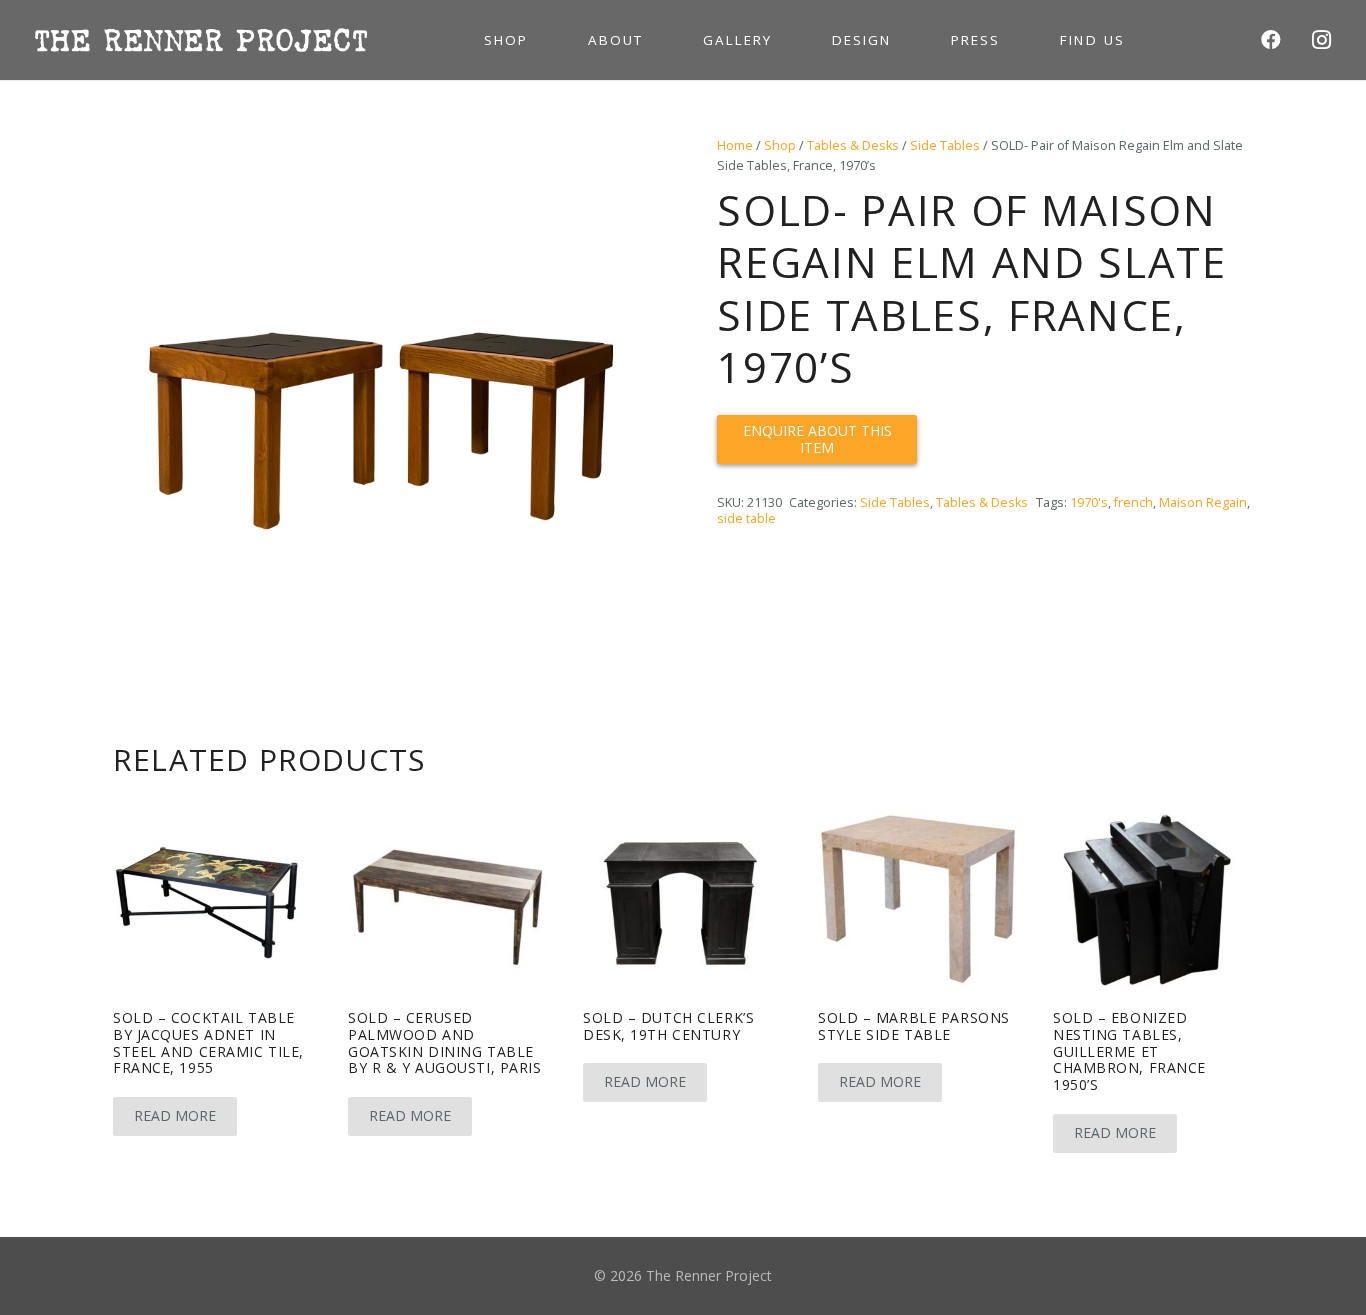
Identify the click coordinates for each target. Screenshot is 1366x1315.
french (1133, 502)
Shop (780, 145)
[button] (621, 164)
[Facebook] (1271, 40)
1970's (1089, 502)
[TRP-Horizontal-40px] (201, 40)
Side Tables (945, 145)
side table (746, 518)
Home (735, 145)
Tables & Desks (853, 145)
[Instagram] (1321, 40)
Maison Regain (1203, 502)
